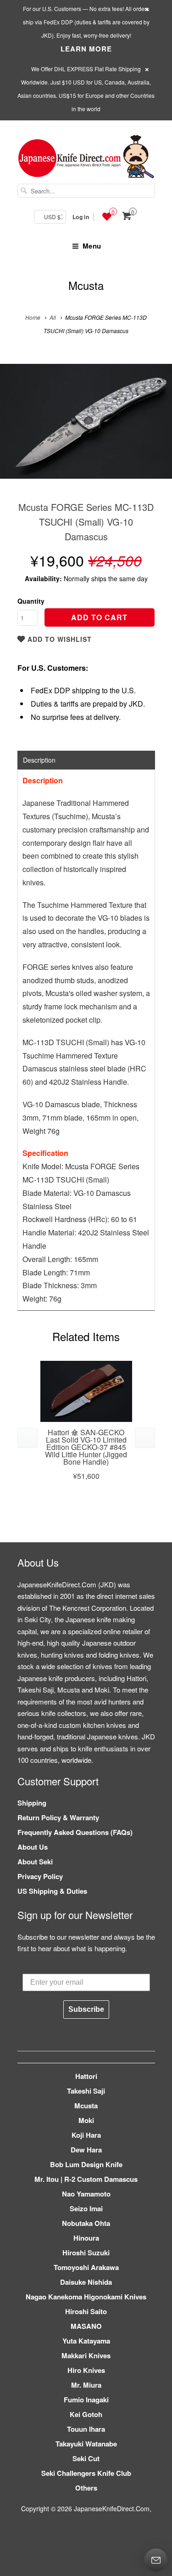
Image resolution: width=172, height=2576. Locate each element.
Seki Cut (86, 2458)
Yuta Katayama (86, 2341)
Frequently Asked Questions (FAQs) (75, 1832)
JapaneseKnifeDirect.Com (112, 2508)
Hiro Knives (86, 2370)
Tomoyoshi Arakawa (86, 2267)
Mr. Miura (86, 2385)
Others (86, 2488)
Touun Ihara (86, 2429)
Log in (81, 217)
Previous (17, 428)
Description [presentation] (39, 760)
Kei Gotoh (86, 2414)
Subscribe (86, 2009)
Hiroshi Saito (86, 2311)
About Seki (35, 1862)
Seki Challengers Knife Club (86, 2473)
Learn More (86, 49)
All (53, 317)
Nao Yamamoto (86, 2194)
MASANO (86, 2326)
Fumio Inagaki (86, 2400)
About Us (33, 1847)
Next (155, 428)
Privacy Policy (40, 1876)
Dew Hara (86, 2150)
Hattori (86, 2076)
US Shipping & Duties (52, 1891)
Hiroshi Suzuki (86, 2253)
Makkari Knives (86, 2355)
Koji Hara (86, 2135)
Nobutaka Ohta (86, 2223)
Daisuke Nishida (86, 2282)
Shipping (32, 1803)
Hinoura (86, 2238)
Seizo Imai (86, 2208)
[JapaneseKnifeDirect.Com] (86, 158)
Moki (86, 2120)
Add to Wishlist (58, 639)
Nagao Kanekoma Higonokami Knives (86, 2297)
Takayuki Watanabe (86, 2444)
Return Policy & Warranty (58, 1817)
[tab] (86, 760)
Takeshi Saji (86, 2091)
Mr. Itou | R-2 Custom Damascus (86, 2179)
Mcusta (86, 285)
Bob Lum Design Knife (86, 2164)
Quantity (31, 601)
